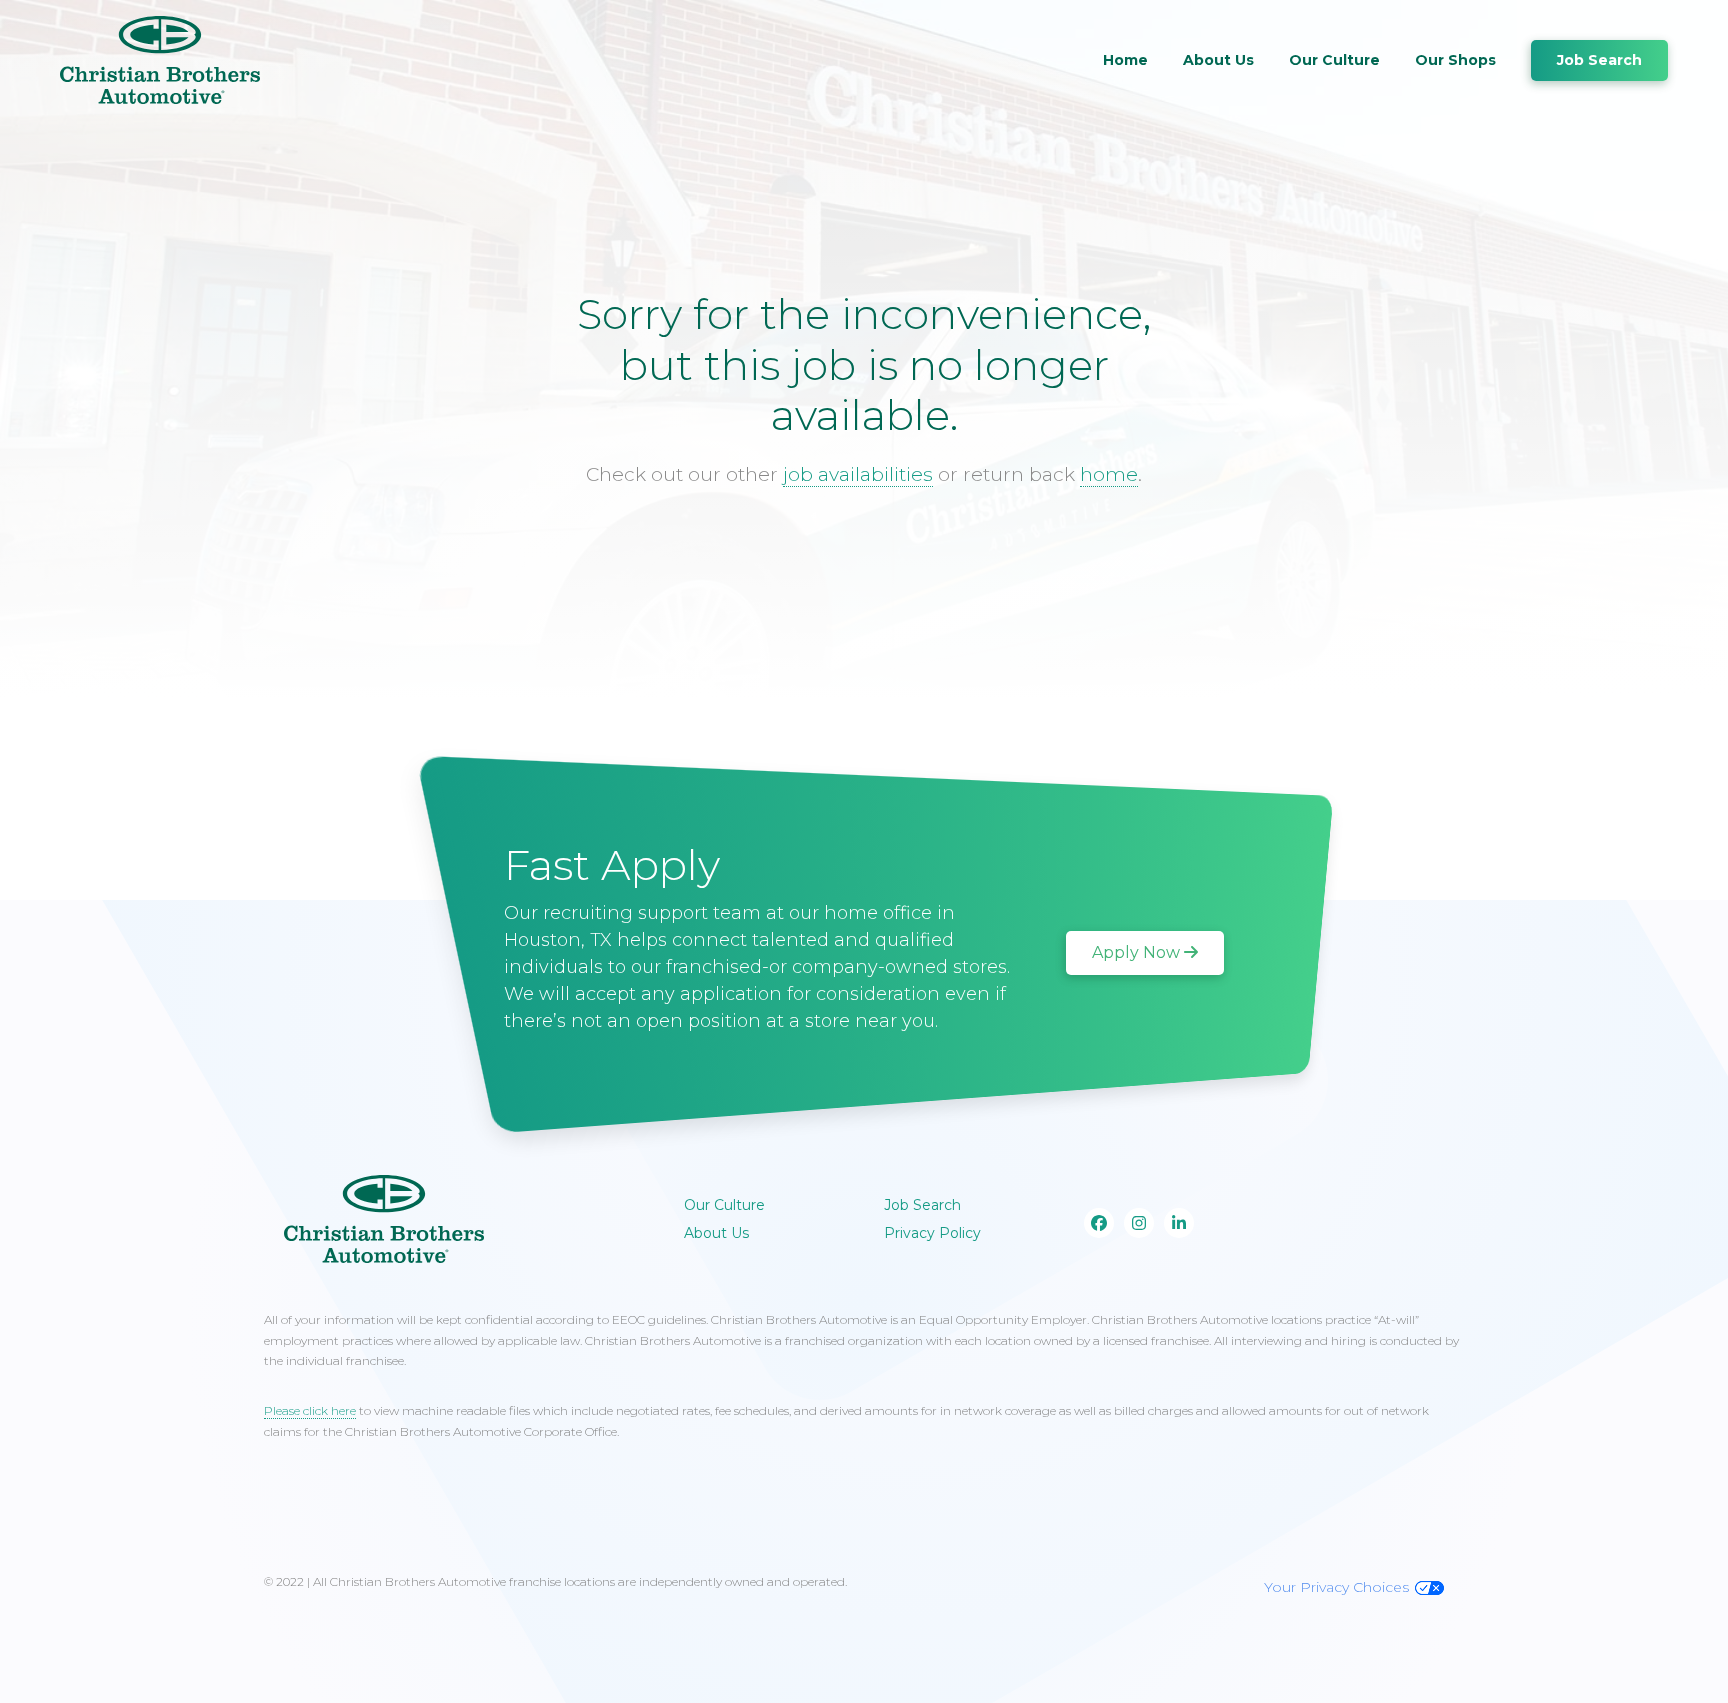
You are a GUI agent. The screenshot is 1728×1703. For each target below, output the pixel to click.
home (1109, 474)
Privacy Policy (932, 1233)
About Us (1218, 60)
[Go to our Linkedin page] (1179, 1223)
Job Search (1599, 60)
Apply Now (1136, 952)
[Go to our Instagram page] (1139, 1223)
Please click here (310, 1410)
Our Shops (1455, 60)
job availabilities (858, 474)
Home (1125, 60)
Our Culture (1334, 60)
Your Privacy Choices (1336, 1587)
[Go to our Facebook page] (1099, 1223)
